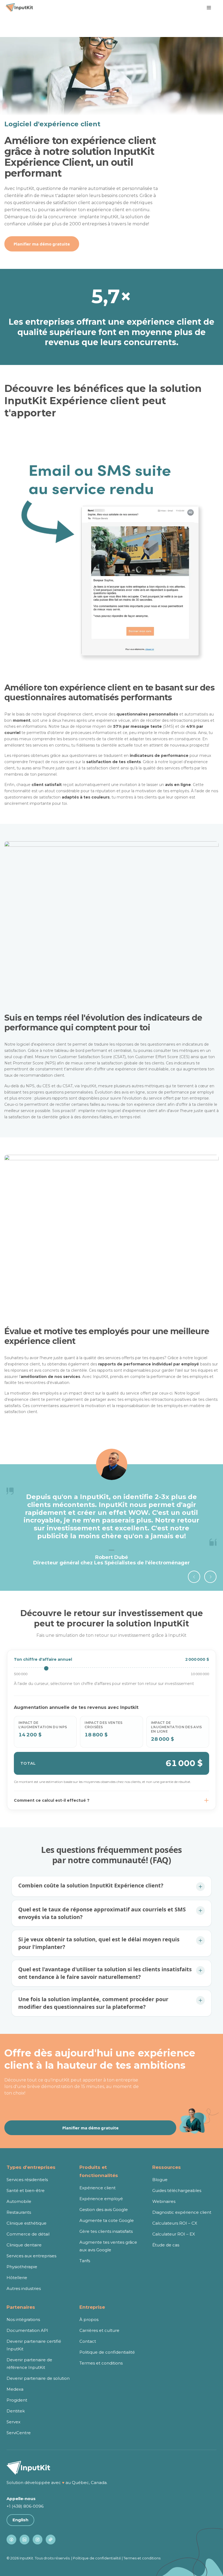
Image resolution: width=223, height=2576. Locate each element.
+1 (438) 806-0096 (25, 2506)
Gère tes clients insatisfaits (106, 2231)
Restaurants (19, 2212)
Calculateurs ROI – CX (175, 2223)
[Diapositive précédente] (194, 1577)
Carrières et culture (99, 2330)
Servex (13, 2422)
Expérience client (97, 2188)
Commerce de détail (28, 2234)
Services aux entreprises (31, 2256)
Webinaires (164, 2201)
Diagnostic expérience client (182, 2212)
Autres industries (24, 2288)
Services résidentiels (27, 2180)
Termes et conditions (101, 2363)
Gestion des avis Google (104, 2210)
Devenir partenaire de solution (38, 2378)
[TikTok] (51, 2540)
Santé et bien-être (26, 2190)
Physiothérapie (22, 2267)
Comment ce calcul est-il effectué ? (52, 1800)
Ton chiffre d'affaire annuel (43, 1659)
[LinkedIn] (24, 2540)
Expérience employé (101, 2199)
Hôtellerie (17, 2278)
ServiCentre (19, 2433)
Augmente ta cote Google (107, 2220)
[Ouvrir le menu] (209, 8)
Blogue (160, 2180)
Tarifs (85, 2261)
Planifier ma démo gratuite (42, 244)
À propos (89, 2319)
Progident (17, 2400)
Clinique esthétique (27, 2223)
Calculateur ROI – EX (174, 2234)
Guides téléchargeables (177, 2190)
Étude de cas (166, 2245)
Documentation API (27, 2330)
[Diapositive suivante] (210, 1577)
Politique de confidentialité (107, 2352)
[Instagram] (38, 2540)
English (20, 2520)
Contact (88, 2341)
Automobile (19, 2201)
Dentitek (16, 2411)
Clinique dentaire (24, 2245)
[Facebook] (11, 2540)
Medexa (15, 2389)
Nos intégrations (23, 2319)
